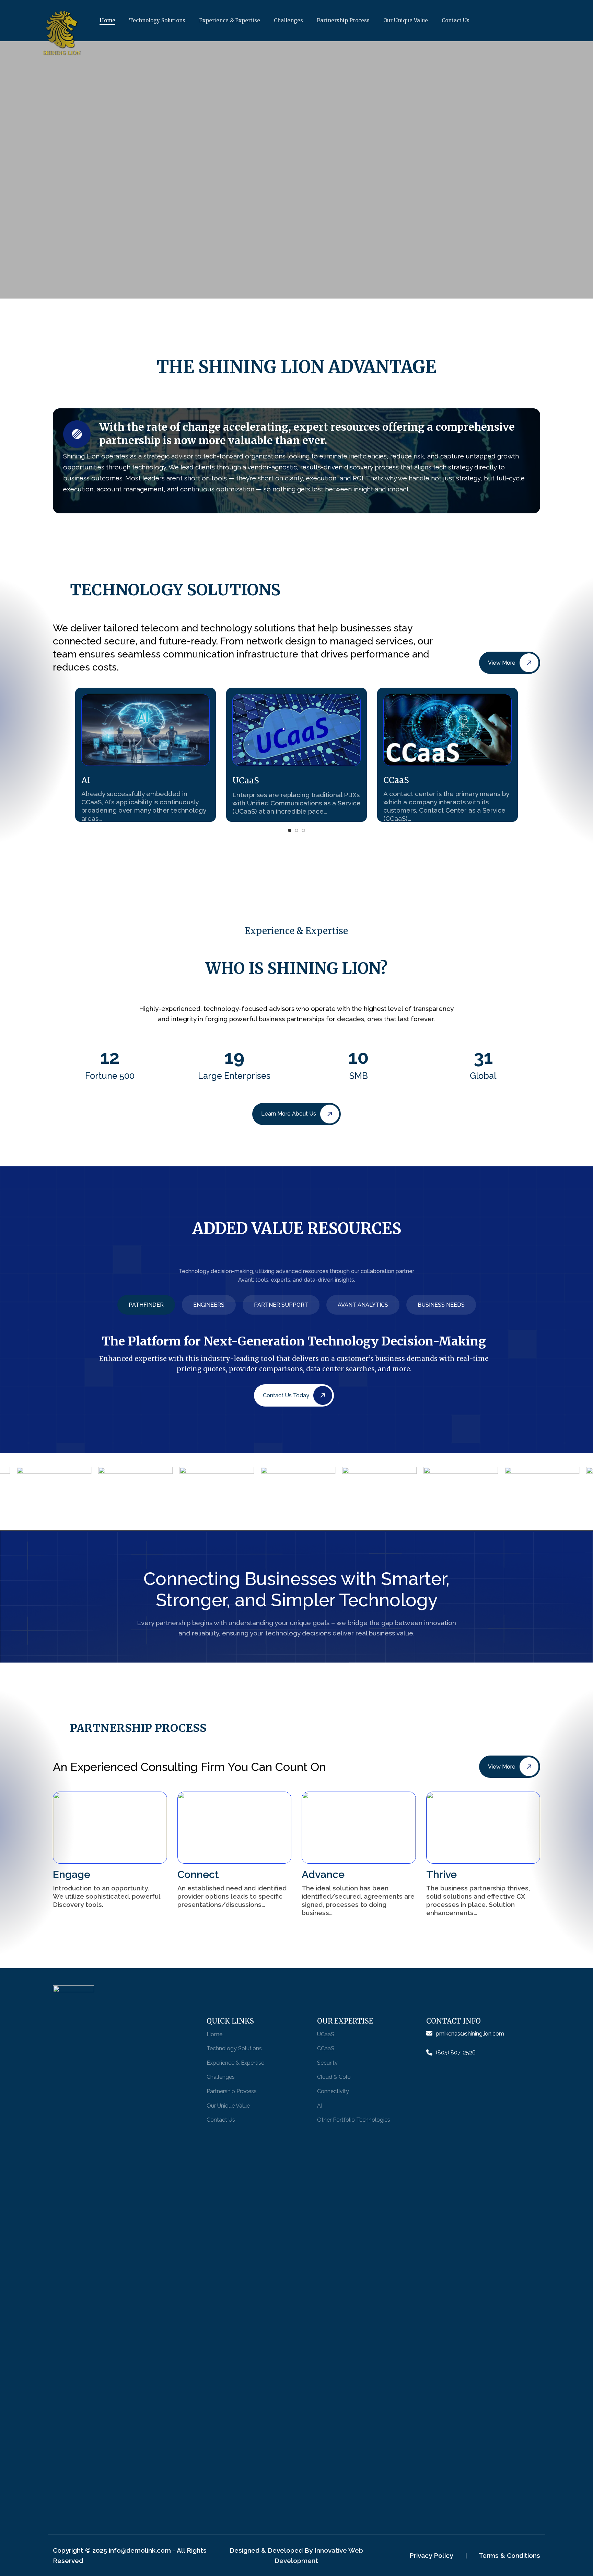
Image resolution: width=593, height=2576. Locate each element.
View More (502, 663)
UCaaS (326, 2034)
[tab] (146, 1305)
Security (327, 2063)
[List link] (483, 2034)
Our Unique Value (228, 2106)
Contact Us (221, 2120)
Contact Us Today (286, 1395)
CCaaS (326, 2048)
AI (320, 2106)
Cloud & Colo (334, 2077)
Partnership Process (232, 2091)
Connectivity (333, 2091)
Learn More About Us (289, 1114)
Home (214, 2034)
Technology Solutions (234, 2048)
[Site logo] (89, 34)
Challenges (221, 2077)
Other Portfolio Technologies (354, 2120)
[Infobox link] (146, 755)
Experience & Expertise (235, 2063)
